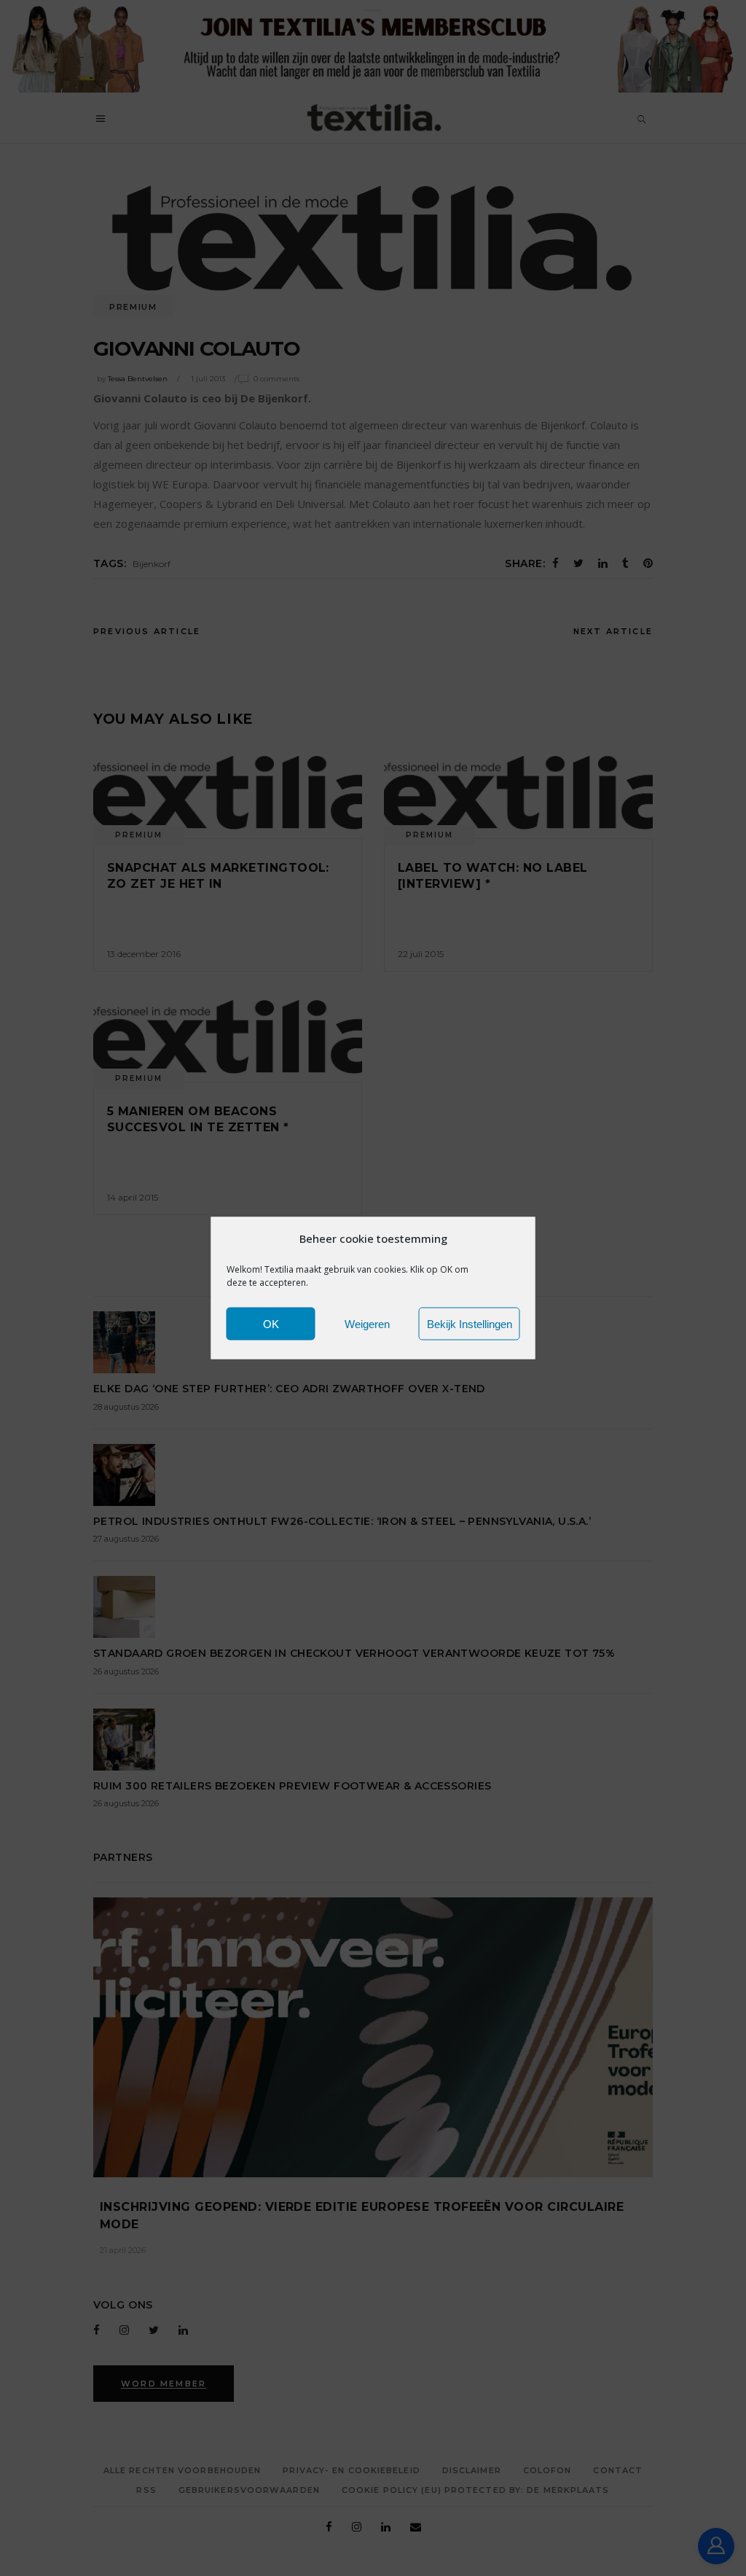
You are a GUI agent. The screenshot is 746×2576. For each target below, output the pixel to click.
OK (271, 1323)
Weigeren (367, 1323)
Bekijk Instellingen (470, 1323)
